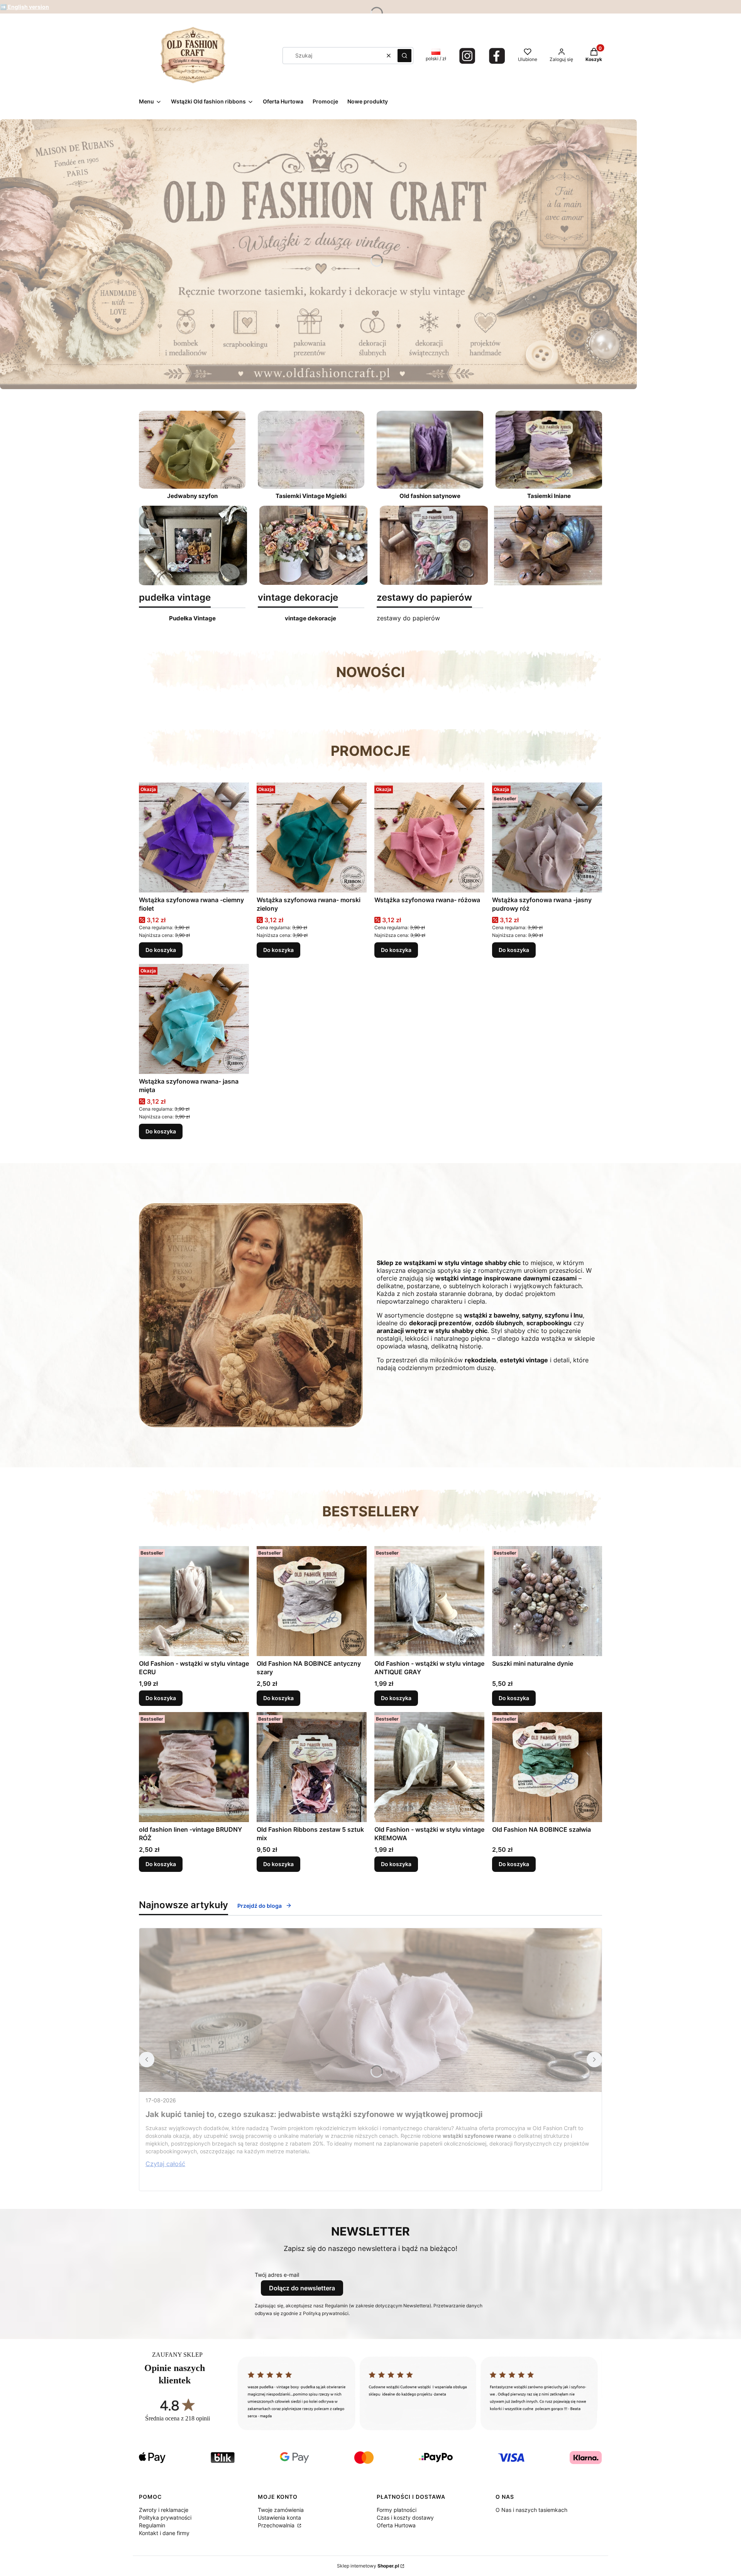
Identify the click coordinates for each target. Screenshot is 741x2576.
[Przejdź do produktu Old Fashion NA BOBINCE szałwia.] (547, 1767)
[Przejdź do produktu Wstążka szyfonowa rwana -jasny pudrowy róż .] (547, 837)
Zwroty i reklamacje (164, 2510)
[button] (404, 56)
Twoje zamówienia (281, 2510)
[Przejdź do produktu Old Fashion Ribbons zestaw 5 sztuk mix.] (312, 1767)
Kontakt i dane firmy (164, 2533)
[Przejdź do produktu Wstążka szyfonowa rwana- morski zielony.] (312, 837)
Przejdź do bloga (260, 1906)
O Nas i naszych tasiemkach (531, 2510)
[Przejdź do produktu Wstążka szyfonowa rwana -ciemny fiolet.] (194, 837)
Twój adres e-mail (277, 2275)
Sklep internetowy (368, 2566)
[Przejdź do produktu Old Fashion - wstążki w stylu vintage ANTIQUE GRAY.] (429, 1601)
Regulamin (152, 2525)
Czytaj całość (165, 2164)
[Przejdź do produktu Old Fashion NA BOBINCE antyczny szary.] (312, 1601)
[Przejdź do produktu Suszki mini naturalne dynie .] (547, 1601)
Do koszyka (161, 950)
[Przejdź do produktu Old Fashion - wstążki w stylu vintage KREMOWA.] (429, 1767)
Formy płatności (397, 2510)
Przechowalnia (277, 2525)
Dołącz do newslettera (302, 2288)
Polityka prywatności (165, 2518)
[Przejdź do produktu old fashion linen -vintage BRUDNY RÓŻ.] (194, 1767)
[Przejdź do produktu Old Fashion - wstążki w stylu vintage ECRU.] (194, 1601)
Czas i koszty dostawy (405, 2518)
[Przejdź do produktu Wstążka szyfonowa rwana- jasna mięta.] (194, 1019)
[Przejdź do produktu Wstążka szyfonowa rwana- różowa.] (429, 837)
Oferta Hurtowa (396, 2525)
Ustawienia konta (279, 2518)
